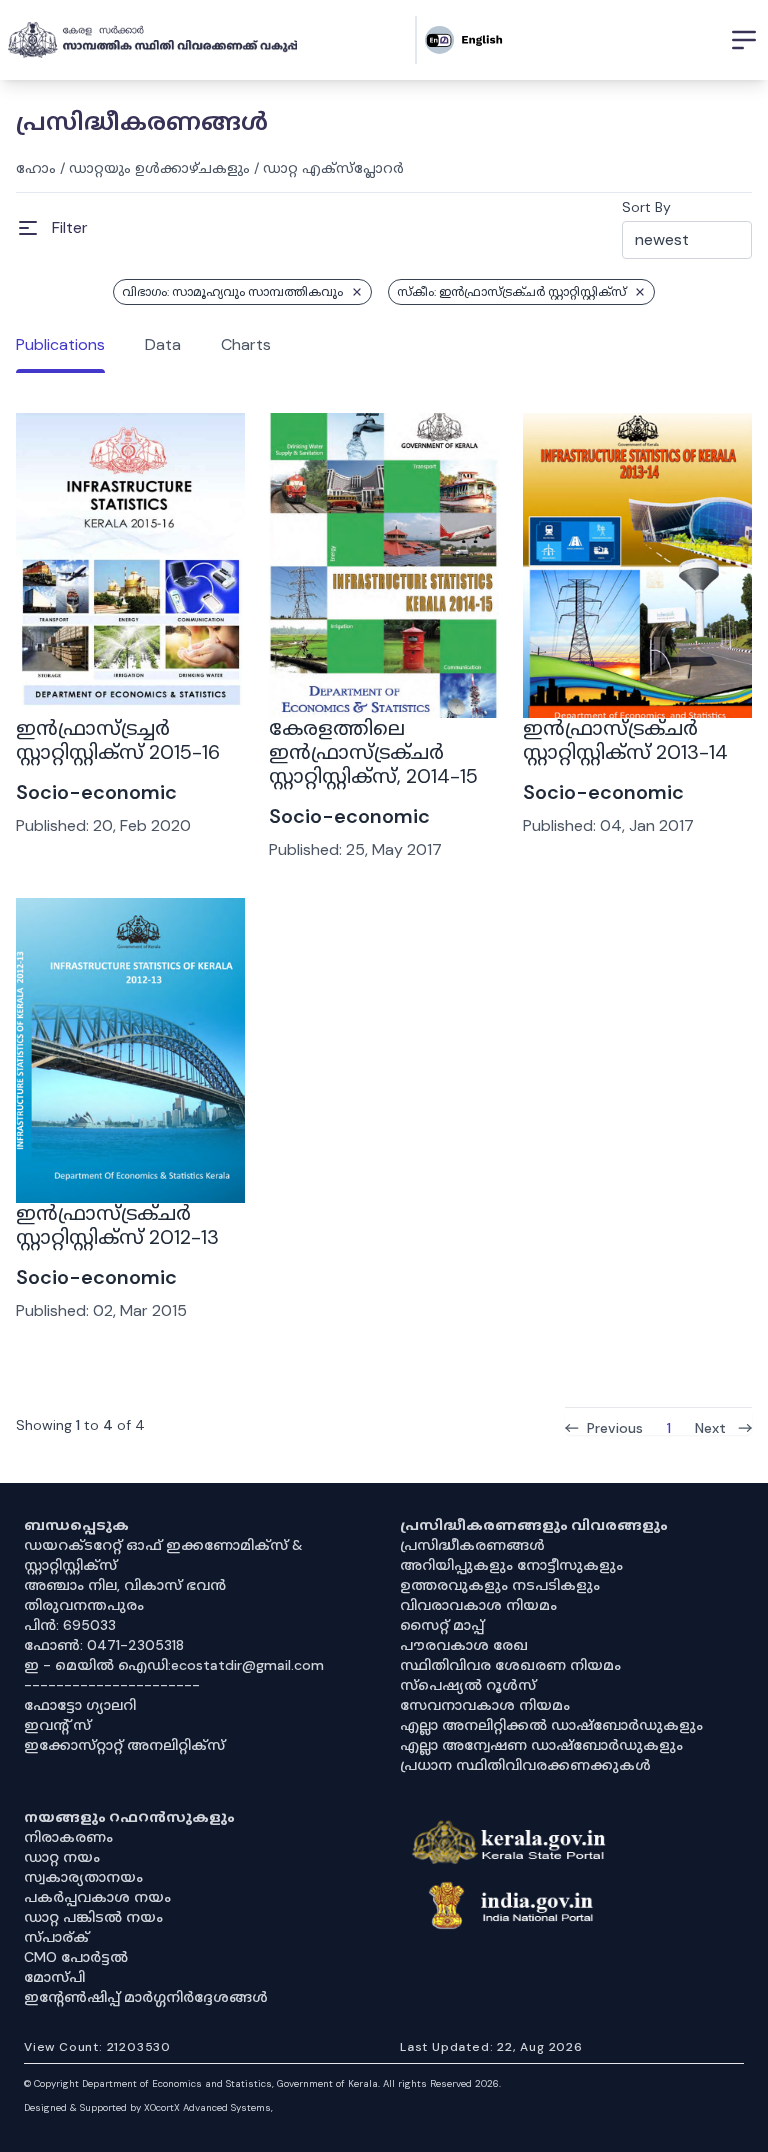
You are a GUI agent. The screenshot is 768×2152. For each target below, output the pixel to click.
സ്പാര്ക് (56, 1937)
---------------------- (112, 1685)
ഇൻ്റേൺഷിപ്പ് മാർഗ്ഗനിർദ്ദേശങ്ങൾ (146, 1997)
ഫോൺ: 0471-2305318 (104, 1645)
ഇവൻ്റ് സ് (57, 1725)
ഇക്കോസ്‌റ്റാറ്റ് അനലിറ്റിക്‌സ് (124, 1745)
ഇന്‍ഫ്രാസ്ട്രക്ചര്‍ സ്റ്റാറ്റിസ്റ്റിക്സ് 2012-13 (117, 1225)
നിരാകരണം (68, 1837)
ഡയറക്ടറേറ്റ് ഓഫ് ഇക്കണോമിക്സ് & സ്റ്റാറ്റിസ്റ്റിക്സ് (163, 1555)
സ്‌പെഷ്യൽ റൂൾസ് (468, 1685)
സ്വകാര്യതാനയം (83, 1877)
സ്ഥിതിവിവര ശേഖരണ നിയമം (510, 1665)
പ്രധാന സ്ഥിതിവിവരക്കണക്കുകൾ (525, 1765)
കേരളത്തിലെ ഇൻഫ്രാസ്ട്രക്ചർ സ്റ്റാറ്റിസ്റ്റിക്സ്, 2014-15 (373, 752)
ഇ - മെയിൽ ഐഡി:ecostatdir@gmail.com (174, 1665)
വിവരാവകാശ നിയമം (478, 1605)
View (131, 663)
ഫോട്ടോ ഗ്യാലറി (80, 1705)
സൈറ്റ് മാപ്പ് (442, 1625)
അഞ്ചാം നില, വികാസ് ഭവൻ (125, 1585)
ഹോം (36, 168)
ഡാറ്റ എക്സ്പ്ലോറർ (333, 168)
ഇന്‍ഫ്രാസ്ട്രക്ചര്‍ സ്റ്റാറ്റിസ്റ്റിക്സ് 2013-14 (625, 740)
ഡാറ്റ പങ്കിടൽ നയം (93, 1917)
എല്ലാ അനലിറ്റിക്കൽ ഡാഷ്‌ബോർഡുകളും (551, 1725)
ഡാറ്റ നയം (62, 1857)
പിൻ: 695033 (70, 1625)
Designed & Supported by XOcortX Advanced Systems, (148, 2107)
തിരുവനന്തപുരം (84, 1605)
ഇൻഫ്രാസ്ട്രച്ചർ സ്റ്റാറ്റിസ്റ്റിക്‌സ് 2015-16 (118, 740)
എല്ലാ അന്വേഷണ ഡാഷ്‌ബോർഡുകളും (541, 1745)
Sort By (646, 207)
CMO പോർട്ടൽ (76, 1957)
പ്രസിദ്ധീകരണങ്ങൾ (472, 1545)
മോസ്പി (54, 1977)
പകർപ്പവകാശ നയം (97, 1897)
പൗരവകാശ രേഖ (464, 1645)
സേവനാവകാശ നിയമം (485, 1705)
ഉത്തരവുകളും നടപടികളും (500, 1585)
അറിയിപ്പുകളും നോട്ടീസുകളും (511, 1565)
